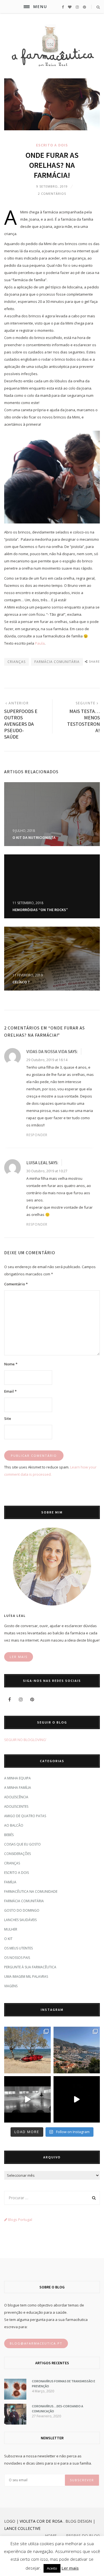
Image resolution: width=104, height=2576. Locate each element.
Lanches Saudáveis (20, 1920)
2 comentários (52, 194)
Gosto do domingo (22, 1910)
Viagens (11, 1986)
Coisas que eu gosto (22, 1844)
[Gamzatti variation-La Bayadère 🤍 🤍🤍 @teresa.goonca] (27, 2099)
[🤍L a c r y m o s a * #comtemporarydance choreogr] (77, 2099)
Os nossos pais (17, 1958)
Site (8, 1418)
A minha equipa (17, 1778)
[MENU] (27, 7)
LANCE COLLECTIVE (22, 2528)
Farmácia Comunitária (24, 1901)
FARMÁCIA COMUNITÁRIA (57, 662)
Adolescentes (16, 1806)
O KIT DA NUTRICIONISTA (34, 837)
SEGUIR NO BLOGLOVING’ (25, 1740)
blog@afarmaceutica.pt (36, 2343)
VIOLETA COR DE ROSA (41, 2521)
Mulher (11, 1929)
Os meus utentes (18, 1948)
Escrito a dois (52, 145)
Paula (40, 643)
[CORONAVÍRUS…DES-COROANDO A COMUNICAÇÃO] (15, 2423)
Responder (37, 1135)
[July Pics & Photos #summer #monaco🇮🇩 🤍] (77, 2050)
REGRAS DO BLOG (83, 2536)
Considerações (17, 1854)
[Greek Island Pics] (27, 2050)
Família (10, 1882)
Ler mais (70, 2568)
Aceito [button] (52, 2568)
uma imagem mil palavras (26, 1977)
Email (10, 1391)
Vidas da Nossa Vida (47, 1051)
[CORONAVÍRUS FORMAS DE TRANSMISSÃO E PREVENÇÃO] (15, 2398)
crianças (17, 662)
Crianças (12, 1863)
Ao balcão (14, 1825)
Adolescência (16, 1797)
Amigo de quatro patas (25, 1816)
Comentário (16, 1284)
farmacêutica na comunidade (31, 1892)
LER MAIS (19, 1657)
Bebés (9, 1835)
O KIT (8, 1939)
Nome (11, 1364)
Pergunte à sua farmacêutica (30, 1967)
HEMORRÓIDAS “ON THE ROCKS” (40, 910)
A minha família (18, 1788)
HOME (51, 2536)
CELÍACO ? (21, 982)
